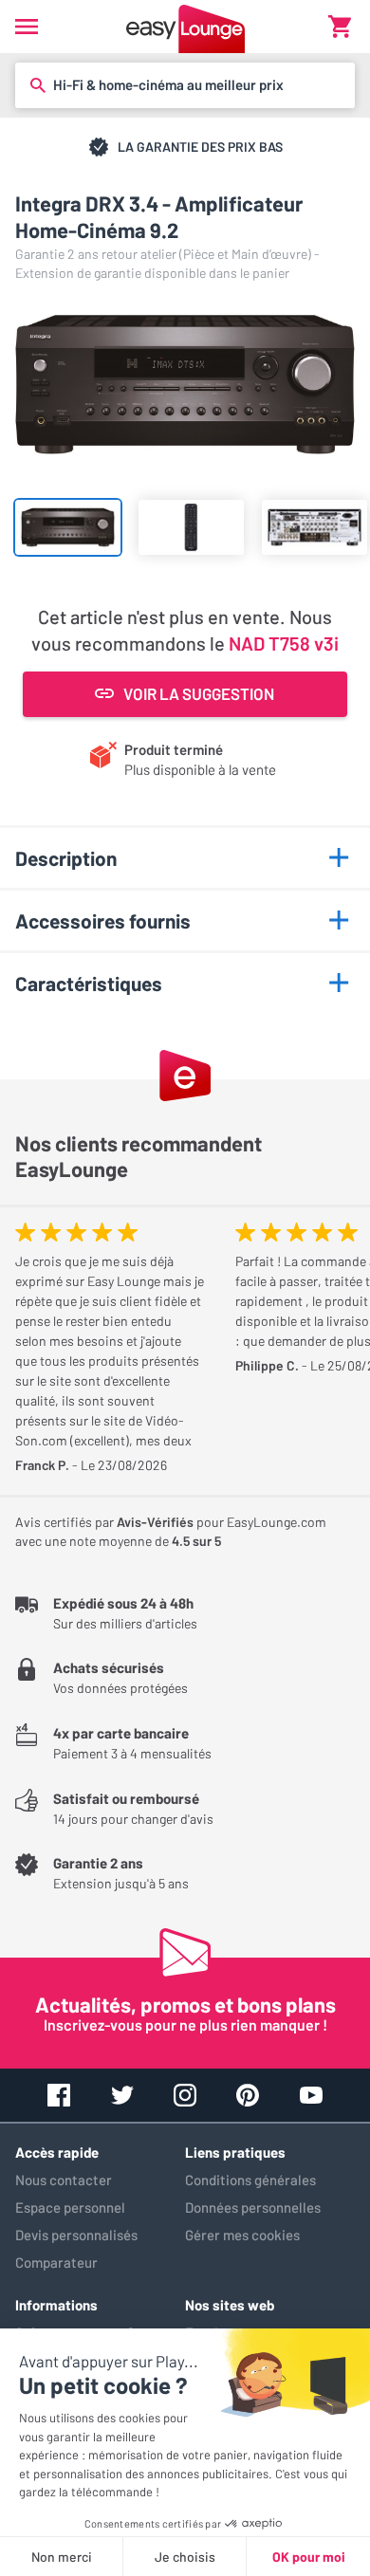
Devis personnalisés (76, 2235)
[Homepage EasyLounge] (185, 27)
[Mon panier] (340, 27)
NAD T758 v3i (284, 643)
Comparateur (56, 2262)
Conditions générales (250, 2180)
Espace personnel (70, 2207)
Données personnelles (253, 2207)
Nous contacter (64, 2180)
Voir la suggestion (199, 693)
